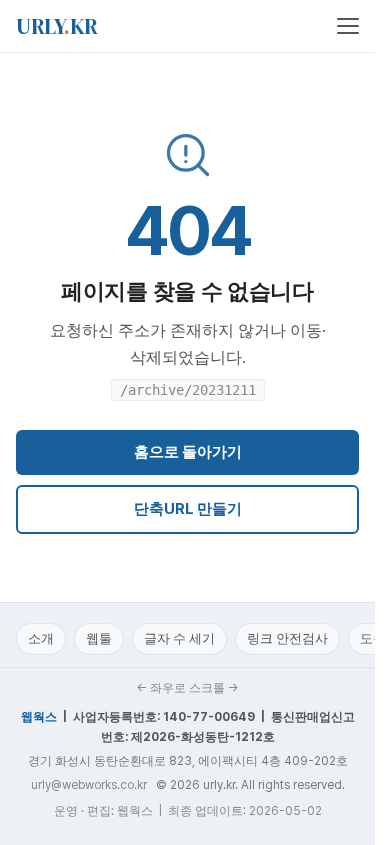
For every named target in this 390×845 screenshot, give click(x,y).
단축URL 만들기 (188, 509)
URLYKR (57, 26)
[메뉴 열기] (348, 26)
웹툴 (99, 638)
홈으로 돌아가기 (188, 452)
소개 (41, 638)
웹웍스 (39, 717)
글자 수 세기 (179, 638)
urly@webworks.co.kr (89, 785)
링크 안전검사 (287, 638)
